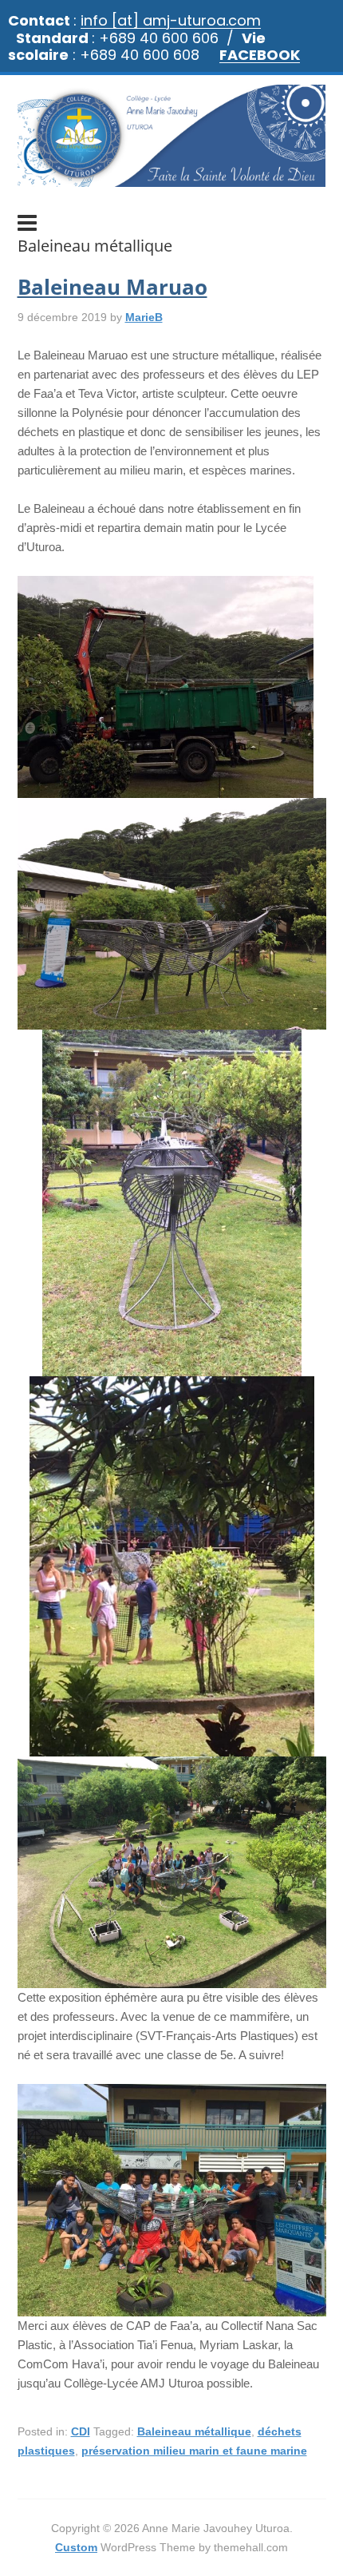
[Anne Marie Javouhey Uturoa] (172, 179)
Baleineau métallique (194, 2431)
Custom (76, 2547)
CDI (81, 2431)
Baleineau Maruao (112, 287)
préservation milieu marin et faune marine (194, 2451)
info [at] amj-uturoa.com (171, 20)
